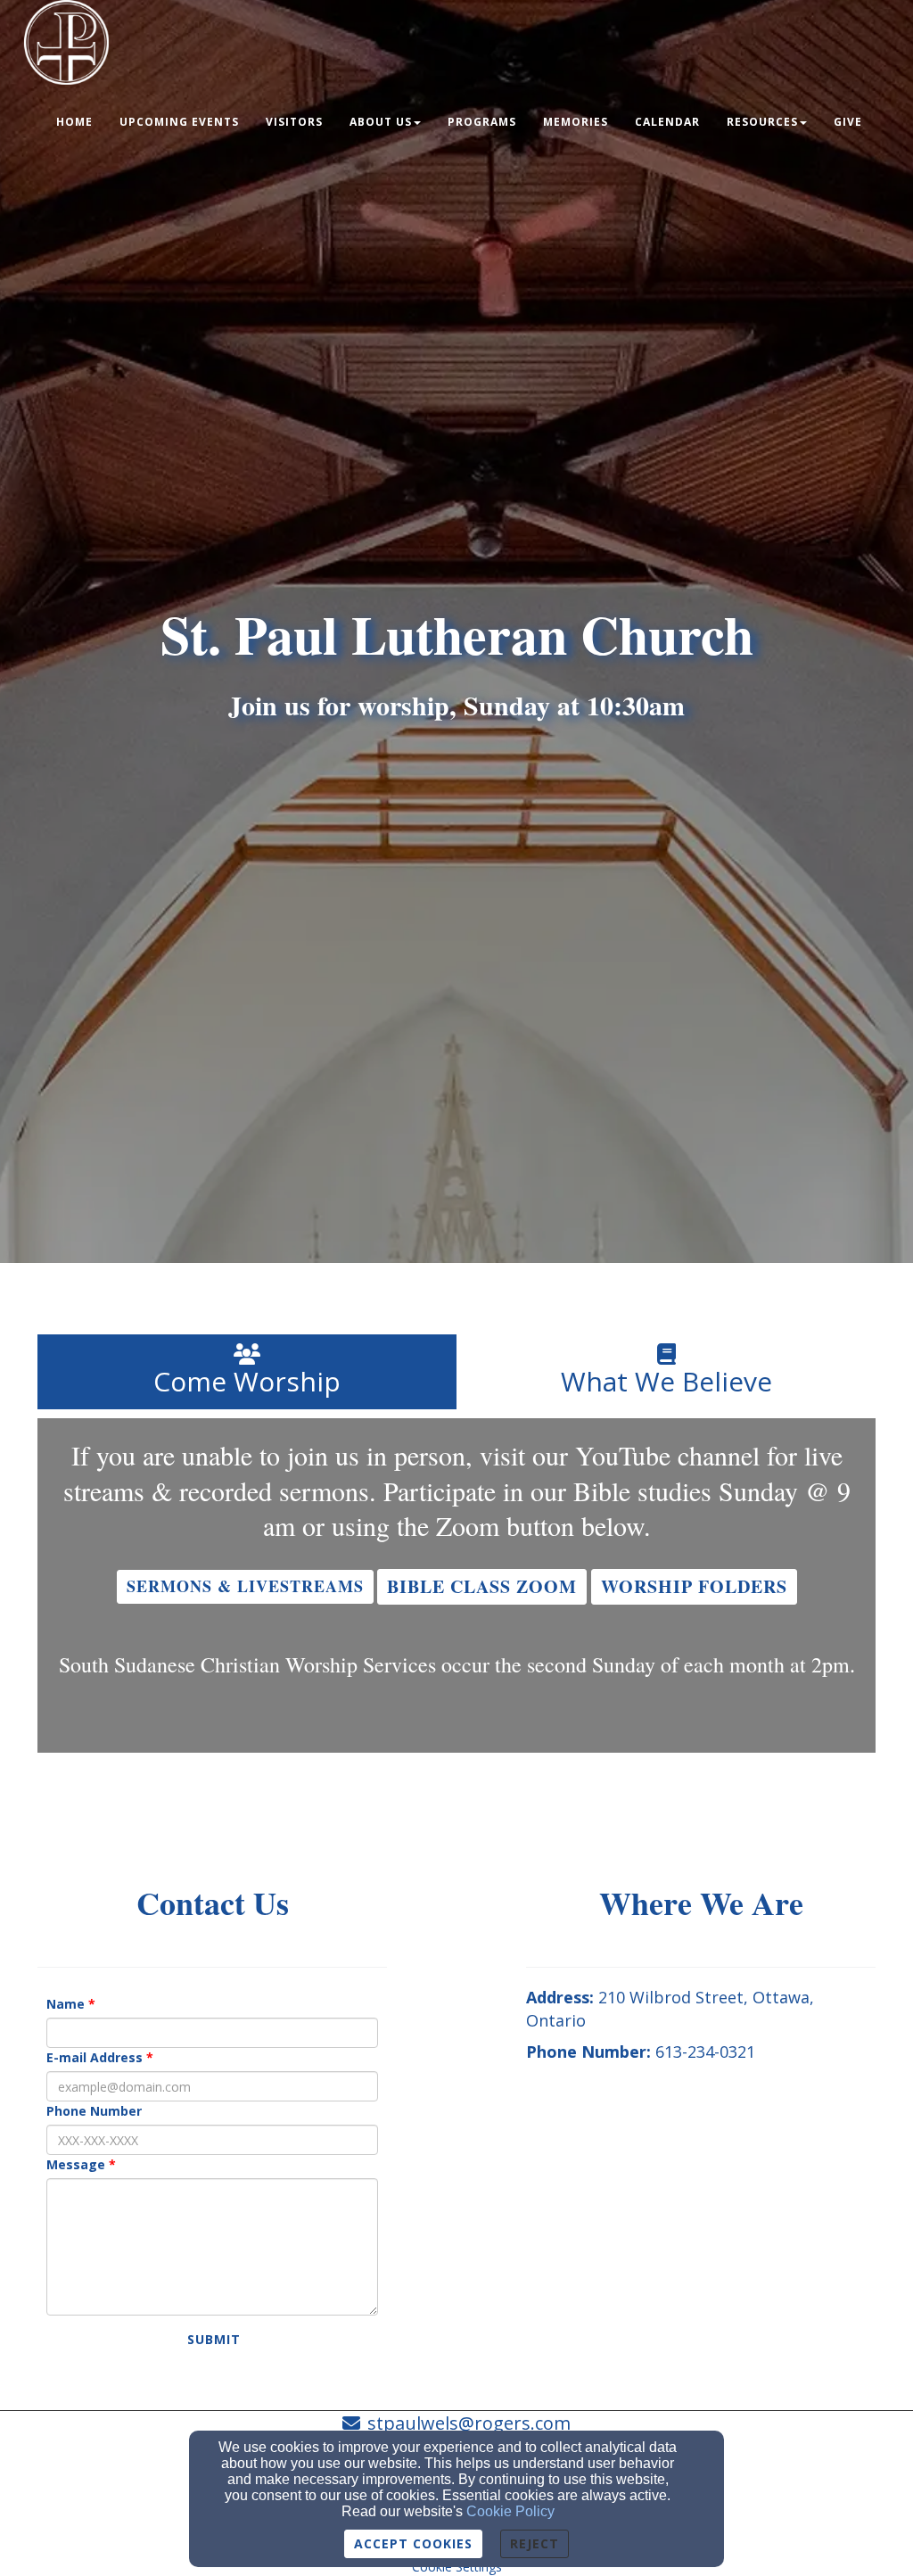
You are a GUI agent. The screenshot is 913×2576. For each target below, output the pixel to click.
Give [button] (848, 122)
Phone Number (94, 2111)
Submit (214, 2339)
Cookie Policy (510, 2511)
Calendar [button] (667, 122)
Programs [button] (482, 122)
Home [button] (74, 122)
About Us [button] (381, 122)
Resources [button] (762, 122)
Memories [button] (576, 122)
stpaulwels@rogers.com (469, 2423)
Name (66, 2004)
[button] (245, 1587)
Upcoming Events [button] (179, 122)
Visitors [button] (294, 122)
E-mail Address (95, 2057)
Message (76, 2164)
